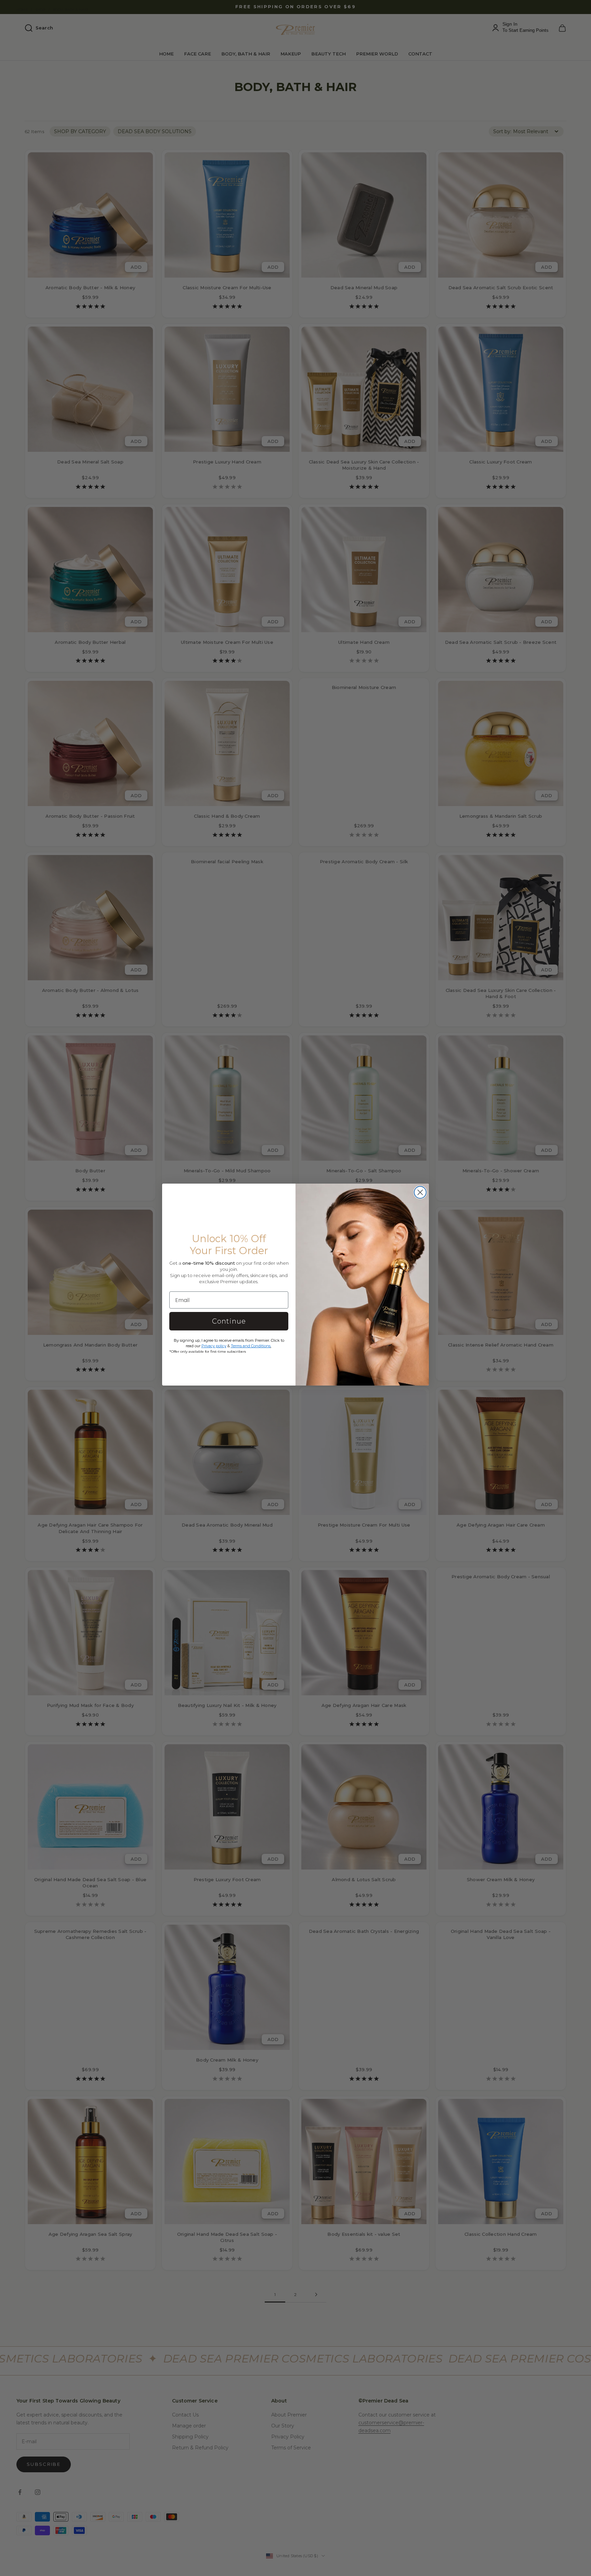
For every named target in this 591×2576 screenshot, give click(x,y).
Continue (229, 1321)
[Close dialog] (420, 1192)
